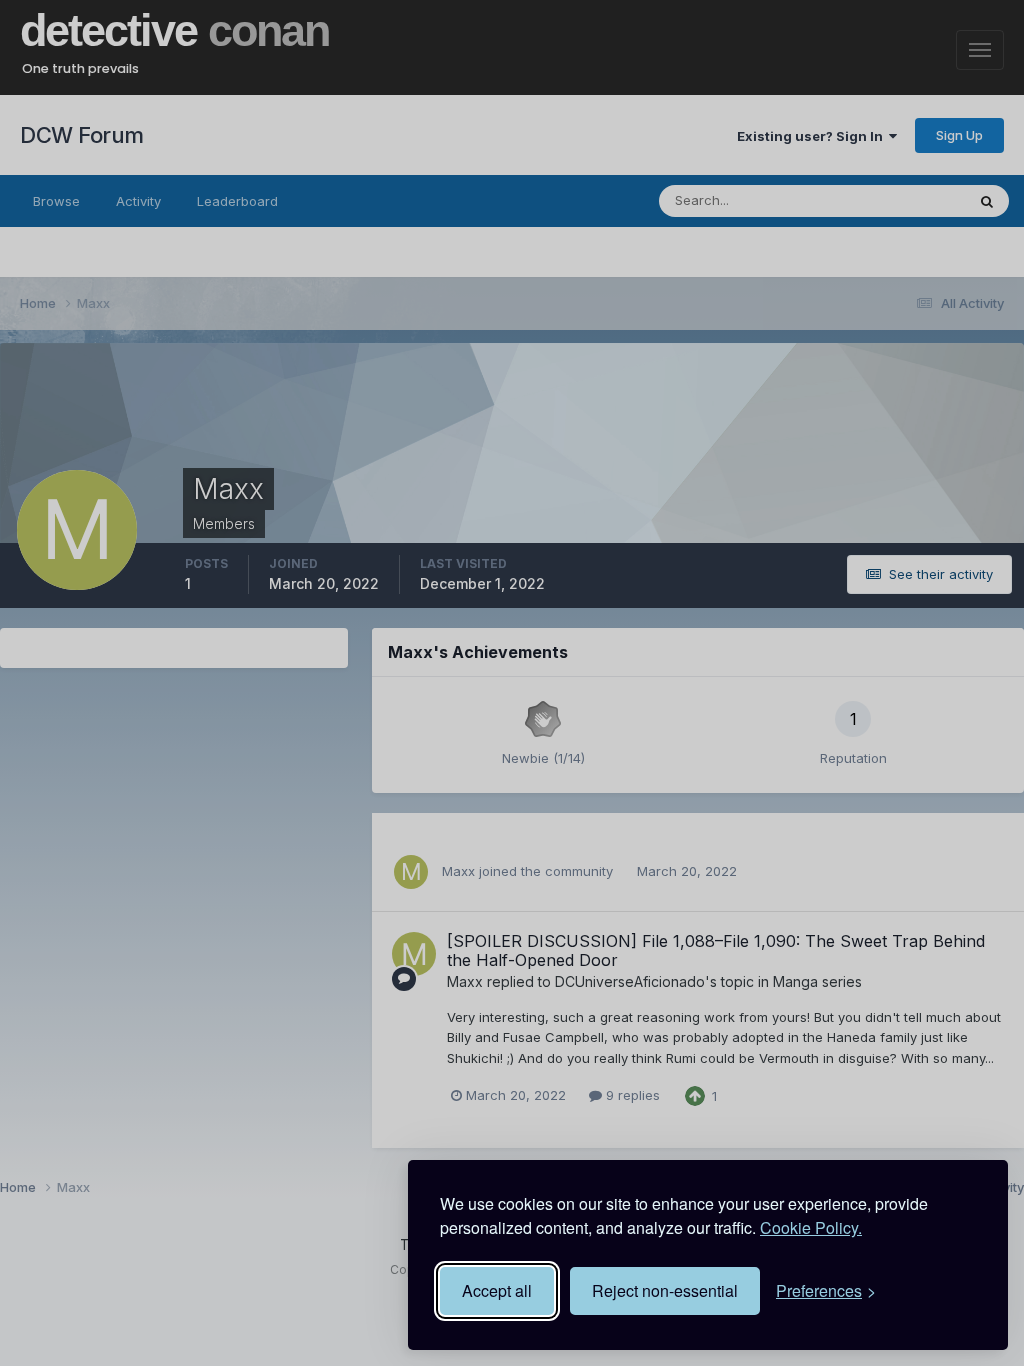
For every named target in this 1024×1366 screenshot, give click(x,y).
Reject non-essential (665, 1290)
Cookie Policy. (811, 1227)
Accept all (497, 1290)
